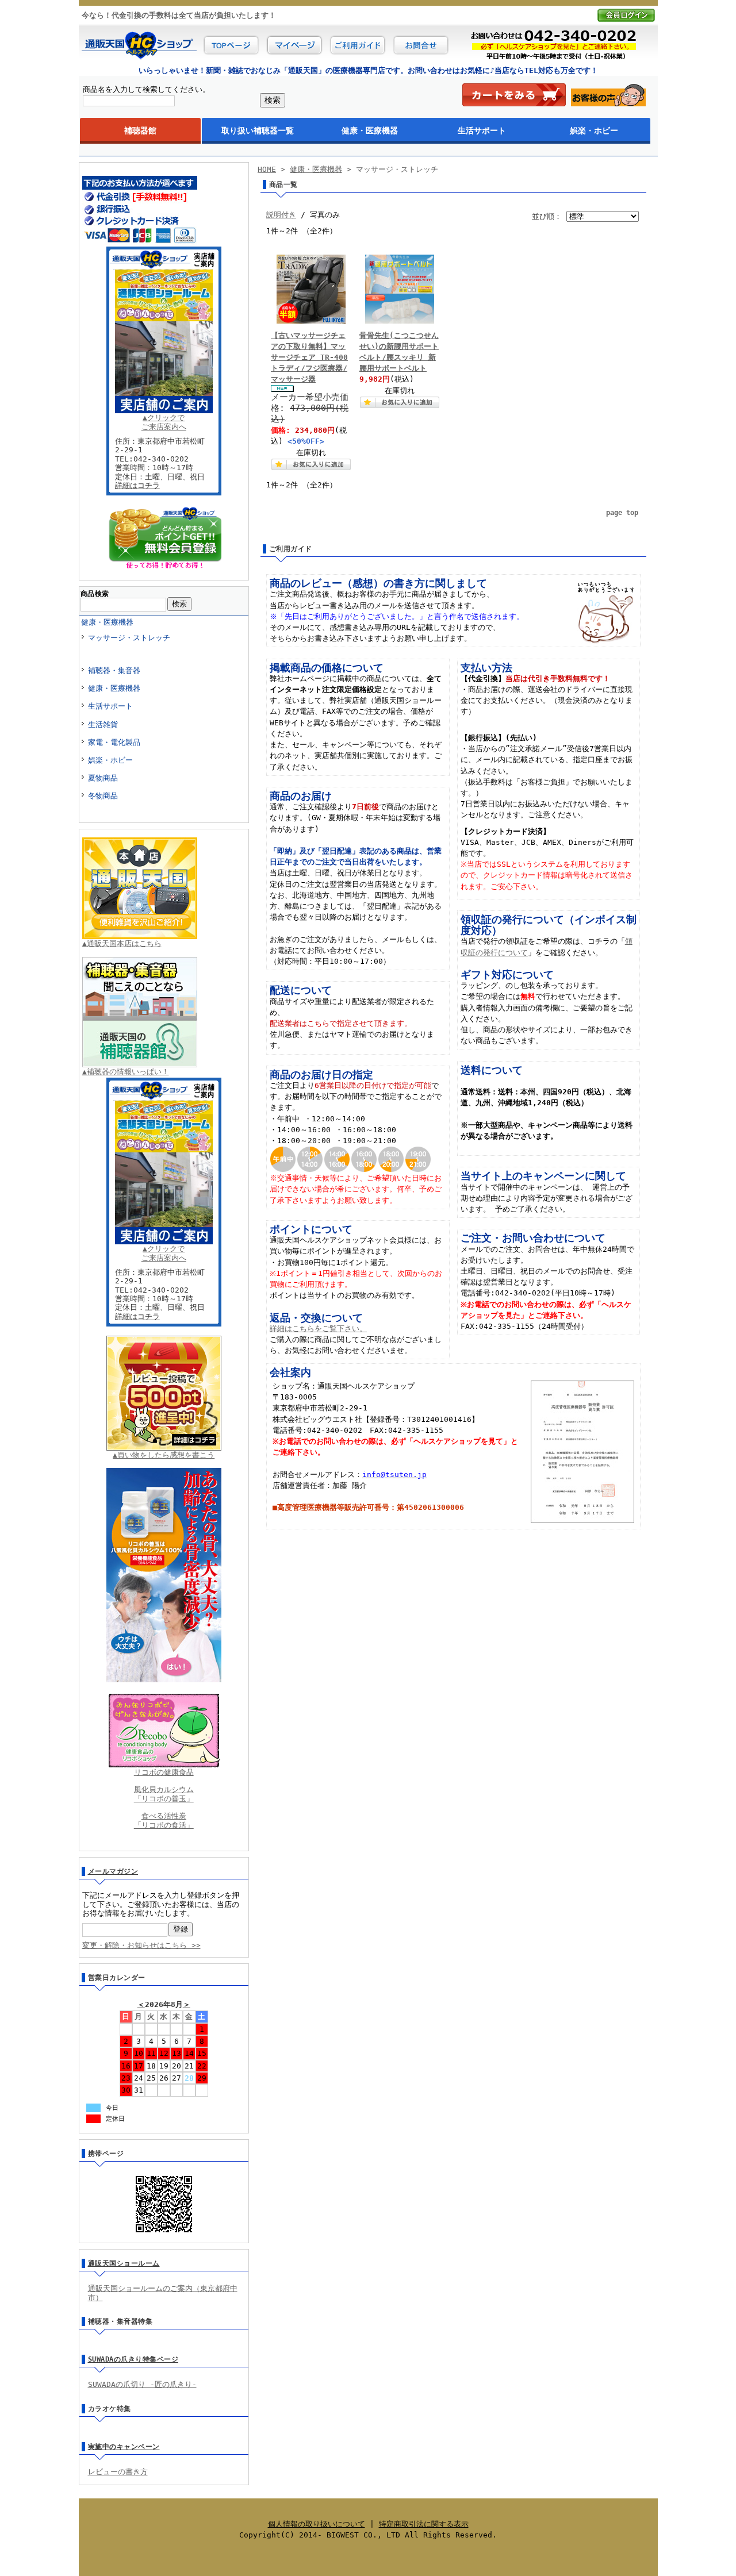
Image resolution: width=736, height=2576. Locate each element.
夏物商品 (103, 778)
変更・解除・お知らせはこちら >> (141, 1945)
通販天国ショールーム (124, 2263)
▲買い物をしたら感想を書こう (164, 1455)
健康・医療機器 (370, 130)
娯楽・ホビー (594, 130)
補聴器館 (140, 130)
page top (622, 513)
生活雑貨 (103, 724)
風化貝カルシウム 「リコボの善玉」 (164, 1794)
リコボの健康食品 (164, 1772)
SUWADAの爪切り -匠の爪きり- (142, 2384)
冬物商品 (103, 796)
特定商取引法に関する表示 (424, 2524)
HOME (267, 169)
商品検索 (95, 594)
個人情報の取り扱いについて (317, 2524)
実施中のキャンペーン (124, 2447)
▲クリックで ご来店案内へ (164, 422)
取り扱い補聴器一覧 (258, 130)
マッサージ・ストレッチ (129, 638)
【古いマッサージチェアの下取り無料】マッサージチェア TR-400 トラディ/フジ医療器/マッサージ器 (309, 357)
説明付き (281, 215)
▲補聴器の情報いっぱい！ (126, 1072)
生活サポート (482, 130)
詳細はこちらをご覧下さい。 (318, 1329)
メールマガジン (113, 1871)
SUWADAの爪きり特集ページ (133, 2359)
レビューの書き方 (118, 2472)
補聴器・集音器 (114, 670)
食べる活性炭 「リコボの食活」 (164, 1820)
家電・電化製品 (114, 742)
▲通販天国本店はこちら (122, 943)
